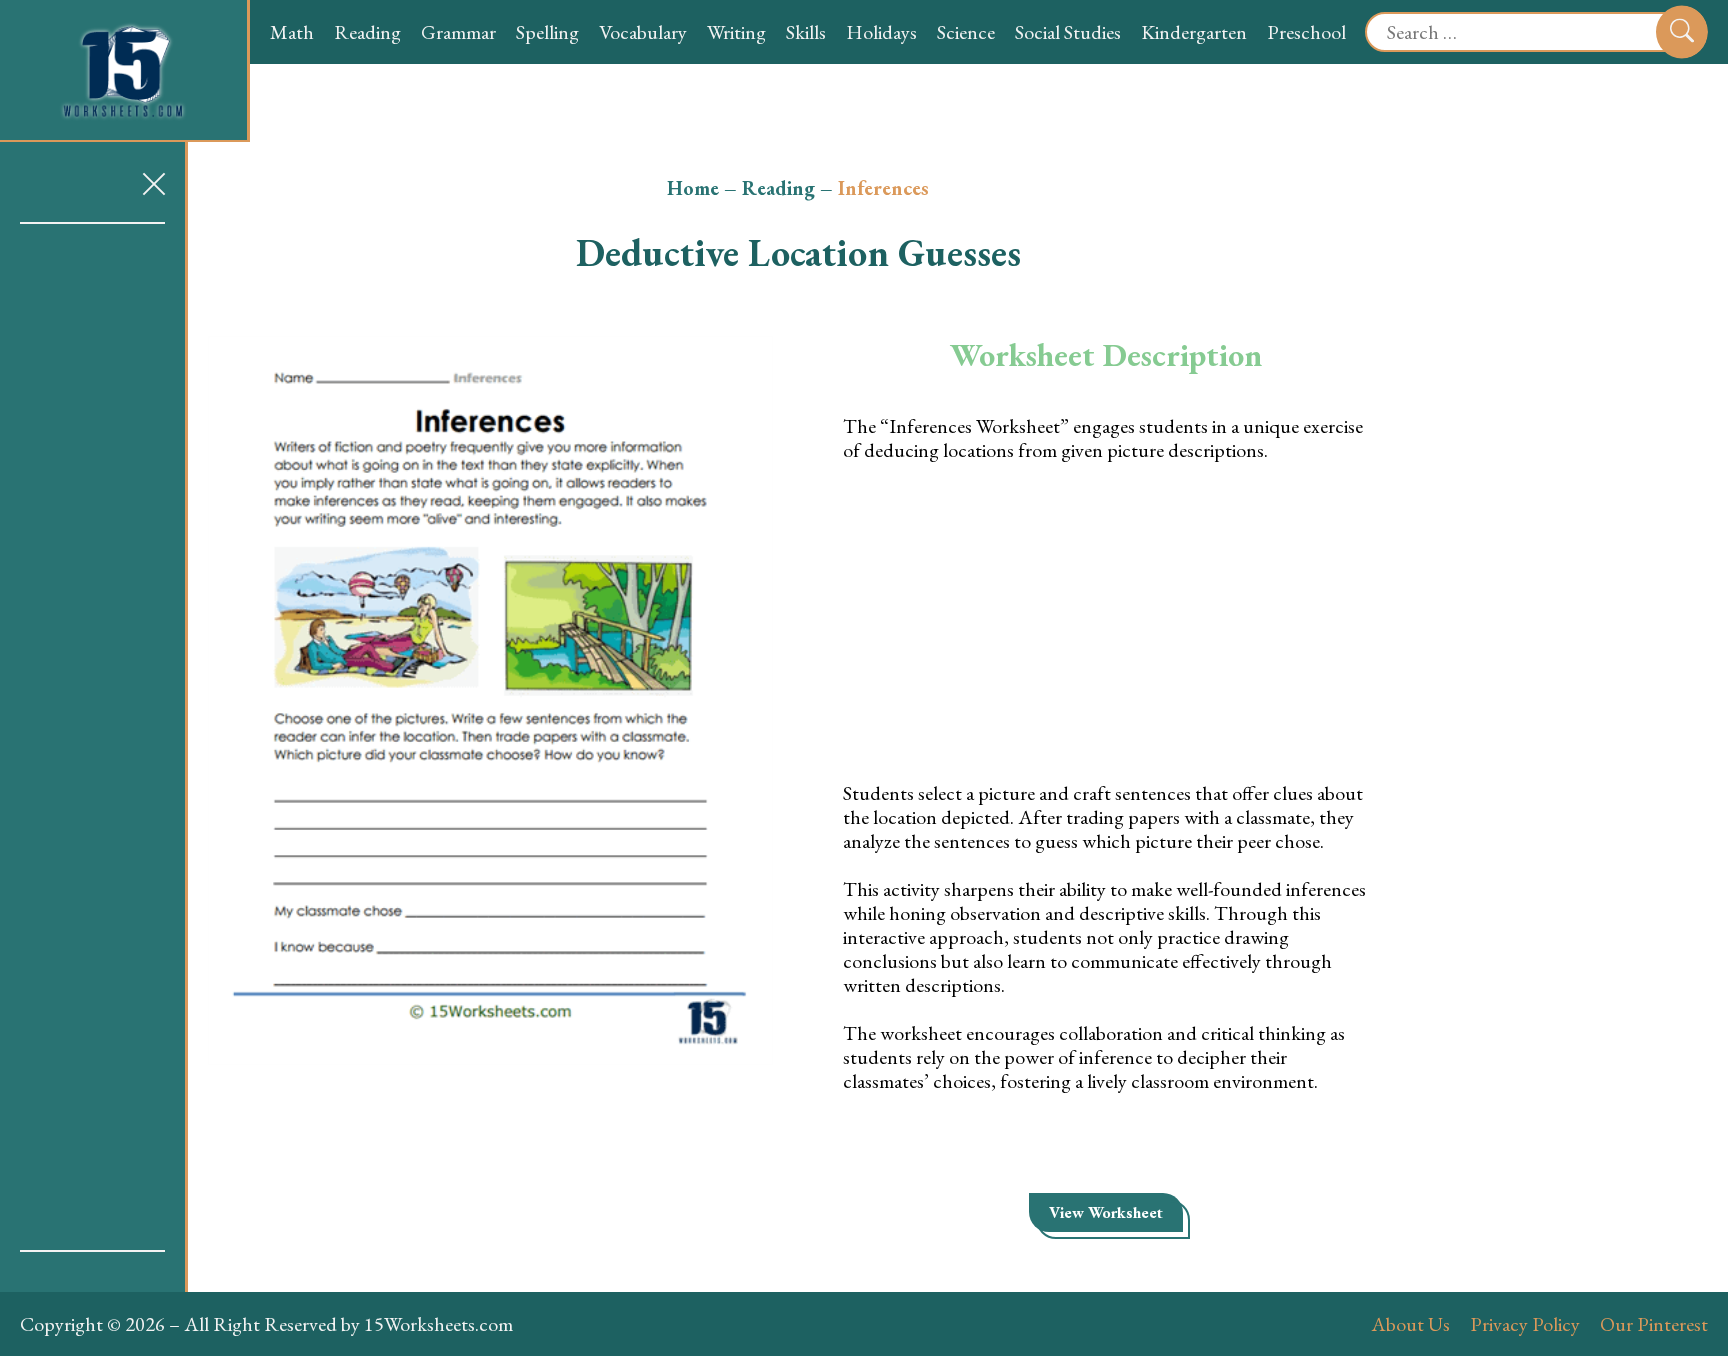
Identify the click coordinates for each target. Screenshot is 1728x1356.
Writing (736, 32)
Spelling (547, 32)
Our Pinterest (1654, 1324)
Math (292, 32)
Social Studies (1068, 32)
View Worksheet (1106, 1212)
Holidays (881, 32)
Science (966, 32)
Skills (806, 32)
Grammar (458, 32)
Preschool (1306, 32)
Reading (367, 32)
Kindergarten (1194, 32)
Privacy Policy (1525, 1324)
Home (693, 188)
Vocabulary (643, 32)
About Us (1410, 1324)
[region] (92, 737)
